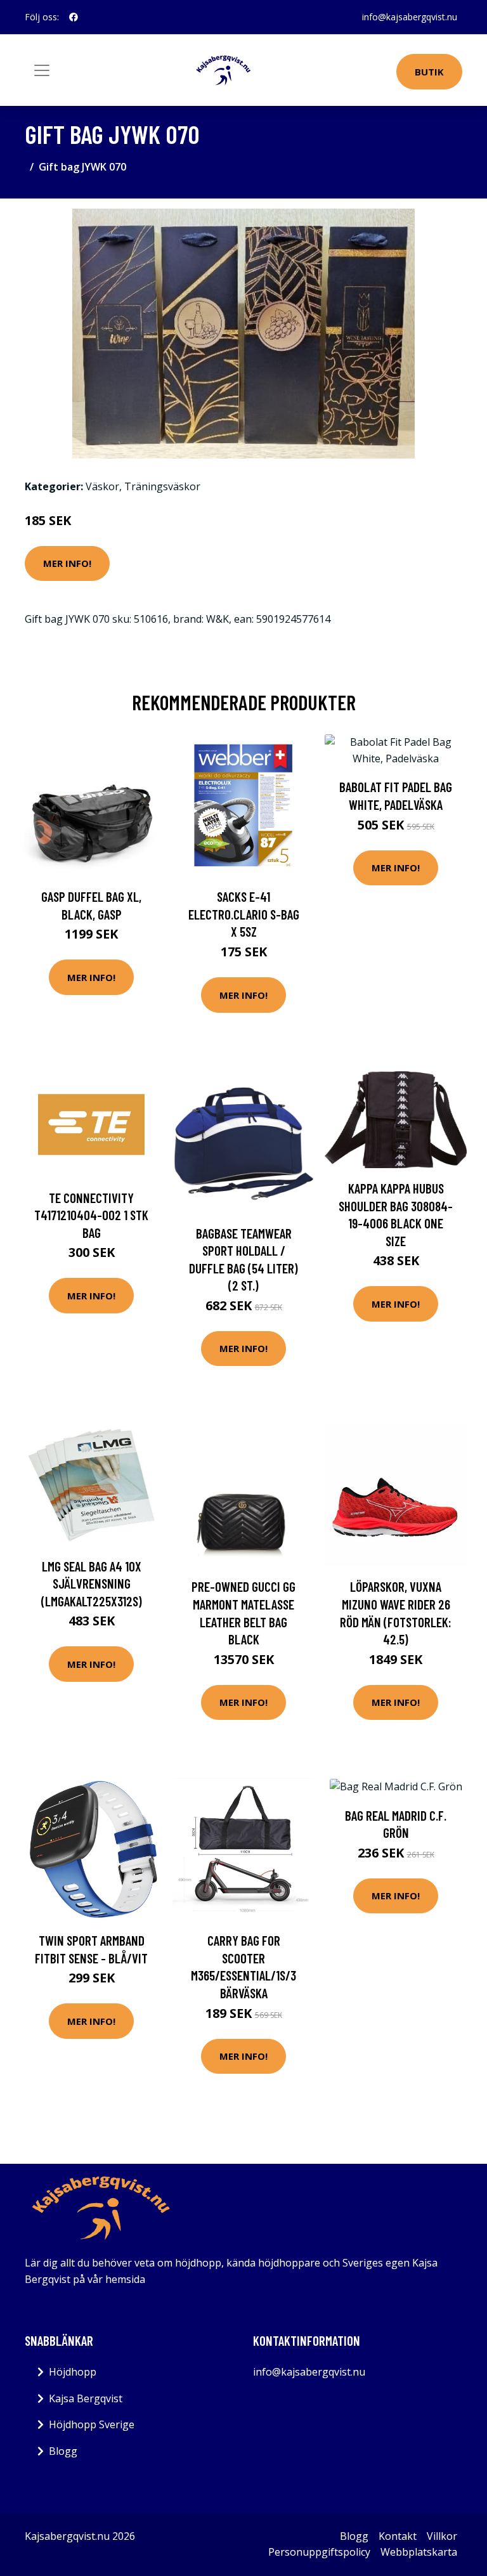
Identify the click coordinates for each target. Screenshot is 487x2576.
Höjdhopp (73, 2372)
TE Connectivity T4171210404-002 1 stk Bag (91, 1215)
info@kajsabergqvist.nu (410, 17)
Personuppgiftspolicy (319, 2552)
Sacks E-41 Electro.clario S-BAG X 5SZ (244, 914)
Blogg (63, 2451)
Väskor (102, 486)
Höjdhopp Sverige (92, 2424)
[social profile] (74, 17)
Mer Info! (67, 563)
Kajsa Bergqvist (86, 2398)
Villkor (442, 2536)
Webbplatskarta (419, 2552)
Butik (429, 72)
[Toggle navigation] (42, 70)
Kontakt (398, 2536)
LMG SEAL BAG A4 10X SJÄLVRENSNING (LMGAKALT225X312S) (92, 1584)
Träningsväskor (162, 486)
